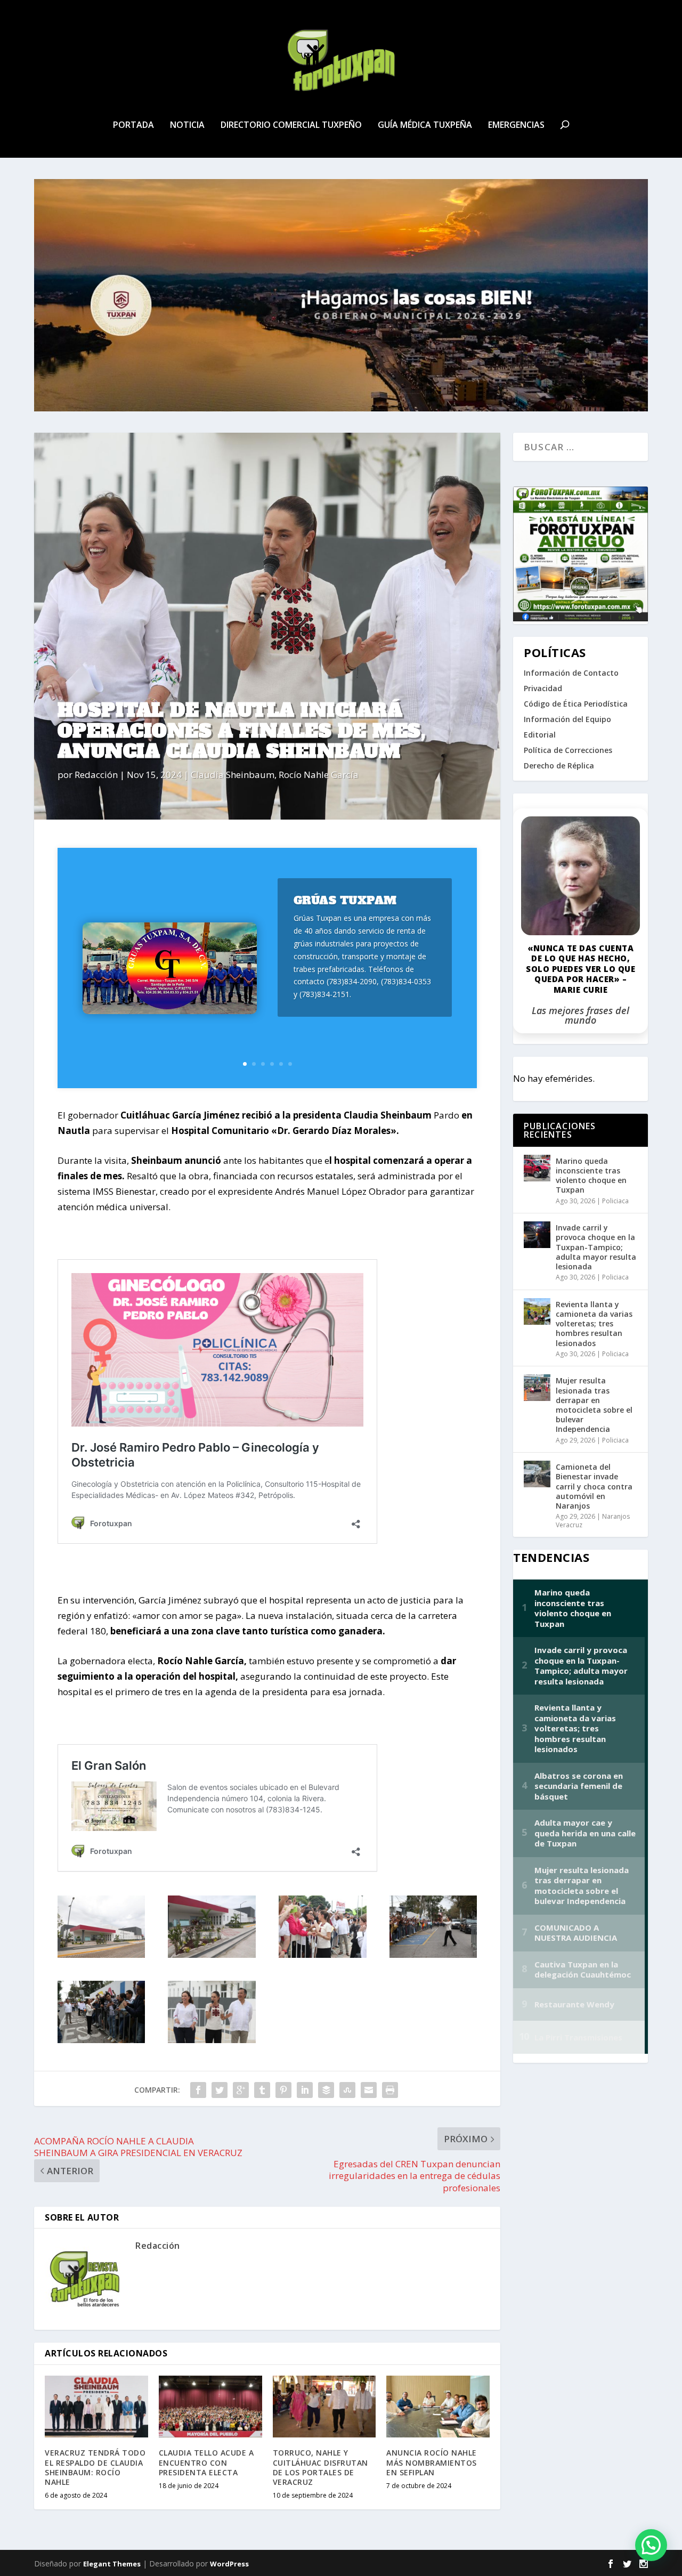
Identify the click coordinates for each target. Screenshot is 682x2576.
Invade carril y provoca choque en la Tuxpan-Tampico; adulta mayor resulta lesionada (596, 1247)
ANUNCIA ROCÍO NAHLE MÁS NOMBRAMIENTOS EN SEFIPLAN (432, 2462)
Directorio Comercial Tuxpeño (291, 125)
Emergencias (516, 125)
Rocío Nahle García (319, 775)
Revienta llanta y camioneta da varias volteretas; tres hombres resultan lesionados (594, 1324)
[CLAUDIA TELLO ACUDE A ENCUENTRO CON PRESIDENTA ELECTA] (210, 2407)
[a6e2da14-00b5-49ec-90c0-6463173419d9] (433, 1954)
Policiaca (615, 1201)
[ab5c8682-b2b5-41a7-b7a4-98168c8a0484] (212, 2040)
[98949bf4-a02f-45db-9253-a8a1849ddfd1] (101, 1954)
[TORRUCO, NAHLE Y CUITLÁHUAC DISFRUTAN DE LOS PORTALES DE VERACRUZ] (324, 2407)
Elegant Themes (112, 2564)
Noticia (187, 125)
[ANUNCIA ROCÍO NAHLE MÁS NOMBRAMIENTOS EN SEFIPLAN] (438, 2407)
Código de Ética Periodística (576, 704)
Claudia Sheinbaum (233, 775)
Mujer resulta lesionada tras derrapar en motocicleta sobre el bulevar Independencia (594, 1405)
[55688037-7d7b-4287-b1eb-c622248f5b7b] (322, 1954)
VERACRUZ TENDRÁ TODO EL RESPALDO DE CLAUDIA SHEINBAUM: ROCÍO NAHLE (95, 2467)
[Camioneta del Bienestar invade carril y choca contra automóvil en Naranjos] (537, 1474)
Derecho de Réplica (559, 765)
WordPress (229, 2564)
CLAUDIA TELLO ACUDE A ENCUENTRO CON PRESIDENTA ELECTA (206, 2462)
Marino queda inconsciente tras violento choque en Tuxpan (591, 1176)
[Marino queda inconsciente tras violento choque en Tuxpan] (537, 1168)
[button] (651, 2545)
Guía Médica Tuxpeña (425, 125)
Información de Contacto (571, 673)
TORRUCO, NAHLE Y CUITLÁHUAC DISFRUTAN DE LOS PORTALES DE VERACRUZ (320, 2467)
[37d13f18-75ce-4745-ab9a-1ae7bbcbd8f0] (212, 1954)
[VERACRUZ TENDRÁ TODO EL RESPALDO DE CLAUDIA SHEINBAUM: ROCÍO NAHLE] (96, 2407)
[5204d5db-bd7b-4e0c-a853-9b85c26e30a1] (101, 2040)
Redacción (96, 775)
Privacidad (543, 688)
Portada (133, 125)
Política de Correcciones (568, 750)
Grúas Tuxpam (345, 900)
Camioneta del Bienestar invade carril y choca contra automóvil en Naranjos (594, 1486)
